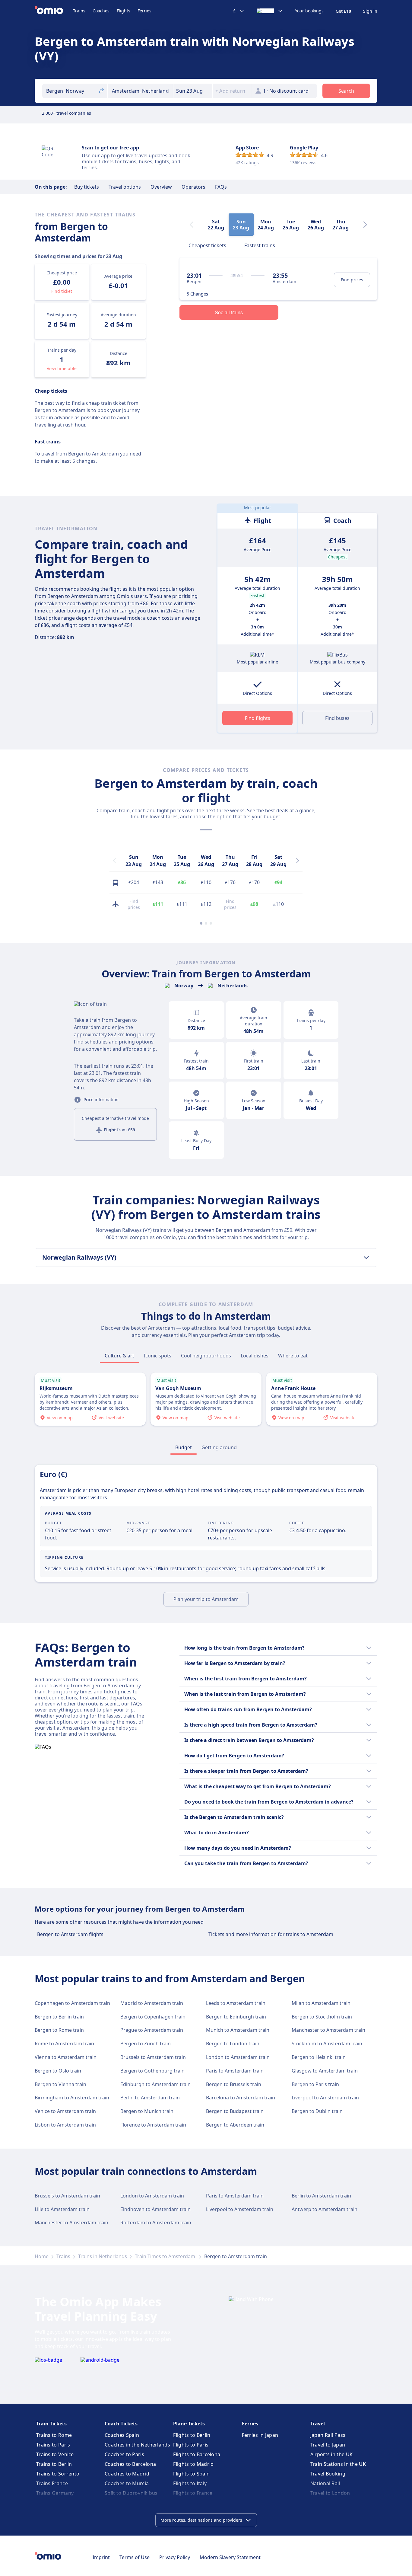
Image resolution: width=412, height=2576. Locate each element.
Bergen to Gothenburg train (152, 2071)
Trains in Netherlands (103, 2256)
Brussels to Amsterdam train (153, 2057)
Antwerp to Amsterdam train (325, 2209)
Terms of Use (135, 2557)
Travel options (125, 187)
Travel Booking (328, 2474)
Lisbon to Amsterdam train (65, 2125)
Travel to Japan (328, 2445)
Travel (318, 2424)
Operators (193, 187)
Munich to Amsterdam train (238, 2030)
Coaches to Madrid (127, 2474)
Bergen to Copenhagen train (153, 2017)
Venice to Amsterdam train (65, 2111)
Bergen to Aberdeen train (235, 2125)
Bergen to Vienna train (60, 2084)
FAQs (221, 187)
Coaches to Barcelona (130, 2464)
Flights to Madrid (193, 2464)
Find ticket (62, 291)
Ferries (144, 11)
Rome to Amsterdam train (64, 2044)
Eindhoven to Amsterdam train (155, 2209)
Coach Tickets (121, 2424)
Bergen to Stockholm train (322, 2017)
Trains (79, 11)
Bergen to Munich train (147, 2111)
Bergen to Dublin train (317, 2111)
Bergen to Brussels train (234, 2084)
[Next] (365, 225)
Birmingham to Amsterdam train (72, 2098)
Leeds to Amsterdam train (236, 2003)
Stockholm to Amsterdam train (327, 2044)
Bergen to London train (233, 2044)
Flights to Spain (191, 2474)
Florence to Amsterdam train (153, 2125)
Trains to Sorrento (58, 2474)
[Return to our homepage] (54, 11)
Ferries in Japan (260, 2435)
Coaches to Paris (124, 2454)
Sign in (370, 11)
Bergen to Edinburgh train (236, 2017)
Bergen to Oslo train (58, 2071)
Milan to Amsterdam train (321, 2003)
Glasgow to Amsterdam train (325, 2071)
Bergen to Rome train (59, 2030)
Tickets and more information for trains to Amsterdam (271, 1934)
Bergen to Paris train (315, 2084)
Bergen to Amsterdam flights (70, 1934)
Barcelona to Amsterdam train (241, 2098)
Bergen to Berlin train (59, 2017)
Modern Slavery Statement (230, 2557)
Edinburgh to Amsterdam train (155, 2084)
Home (42, 2256)
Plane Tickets (189, 2424)
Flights (124, 11)
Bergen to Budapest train (235, 2111)
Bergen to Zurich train (146, 2044)
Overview (161, 187)
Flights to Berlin (192, 2435)
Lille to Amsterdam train (62, 2209)
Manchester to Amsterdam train (328, 2030)
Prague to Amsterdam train (152, 2030)
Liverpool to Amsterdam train (325, 2098)
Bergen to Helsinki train (319, 2057)
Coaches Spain (122, 2435)
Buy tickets (87, 187)
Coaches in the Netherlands (137, 2445)
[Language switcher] (270, 11)
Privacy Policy (175, 2557)
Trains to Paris (53, 2445)
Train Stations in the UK (338, 2464)
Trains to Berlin (54, 2464)
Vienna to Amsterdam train (66, 2057)
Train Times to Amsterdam (166, 2256)
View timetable (62, 368)
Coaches (101, 11)
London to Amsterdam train (238, 2057)
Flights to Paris (191, 2445)
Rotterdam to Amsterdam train (156, 2223)
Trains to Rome (54, 2435)
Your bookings (309, 11)
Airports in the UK (331, 2454)
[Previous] (114, 861)
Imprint (101, 2557)
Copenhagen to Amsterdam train (72, 2003)
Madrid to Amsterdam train (152, 2003)
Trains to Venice (55, 2454)
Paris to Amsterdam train (235, 2071)
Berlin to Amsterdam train (150, 2098)
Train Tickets (51, 2424)
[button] (193, 91)
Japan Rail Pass (328, 2435)
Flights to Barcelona (197, 2454)
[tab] (207, 245)
